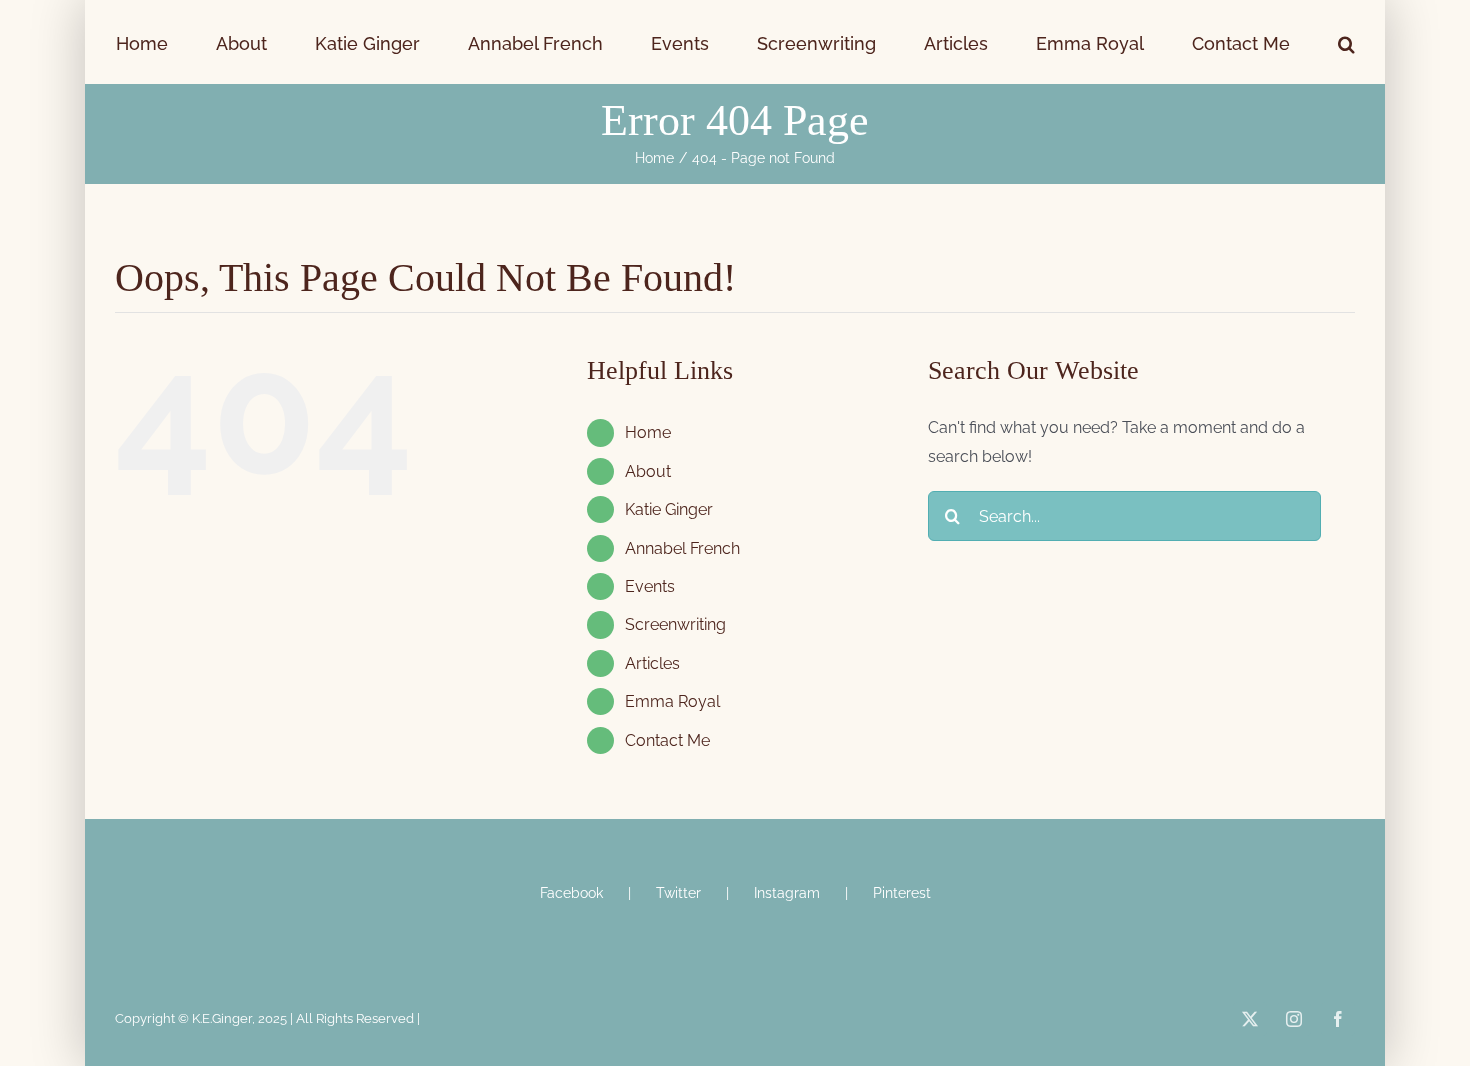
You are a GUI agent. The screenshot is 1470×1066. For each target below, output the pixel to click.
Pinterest (902, 893)
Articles (652, 663)
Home (648, 432)
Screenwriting (675, 624)
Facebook (571, 893)
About (648, 471)
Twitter (678, 893)
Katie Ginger (669, 509)
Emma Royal (672, 701)
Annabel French (682, 548)
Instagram (787, 893)
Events (650, 586)
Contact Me (667, 740)
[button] (1230, 42)
